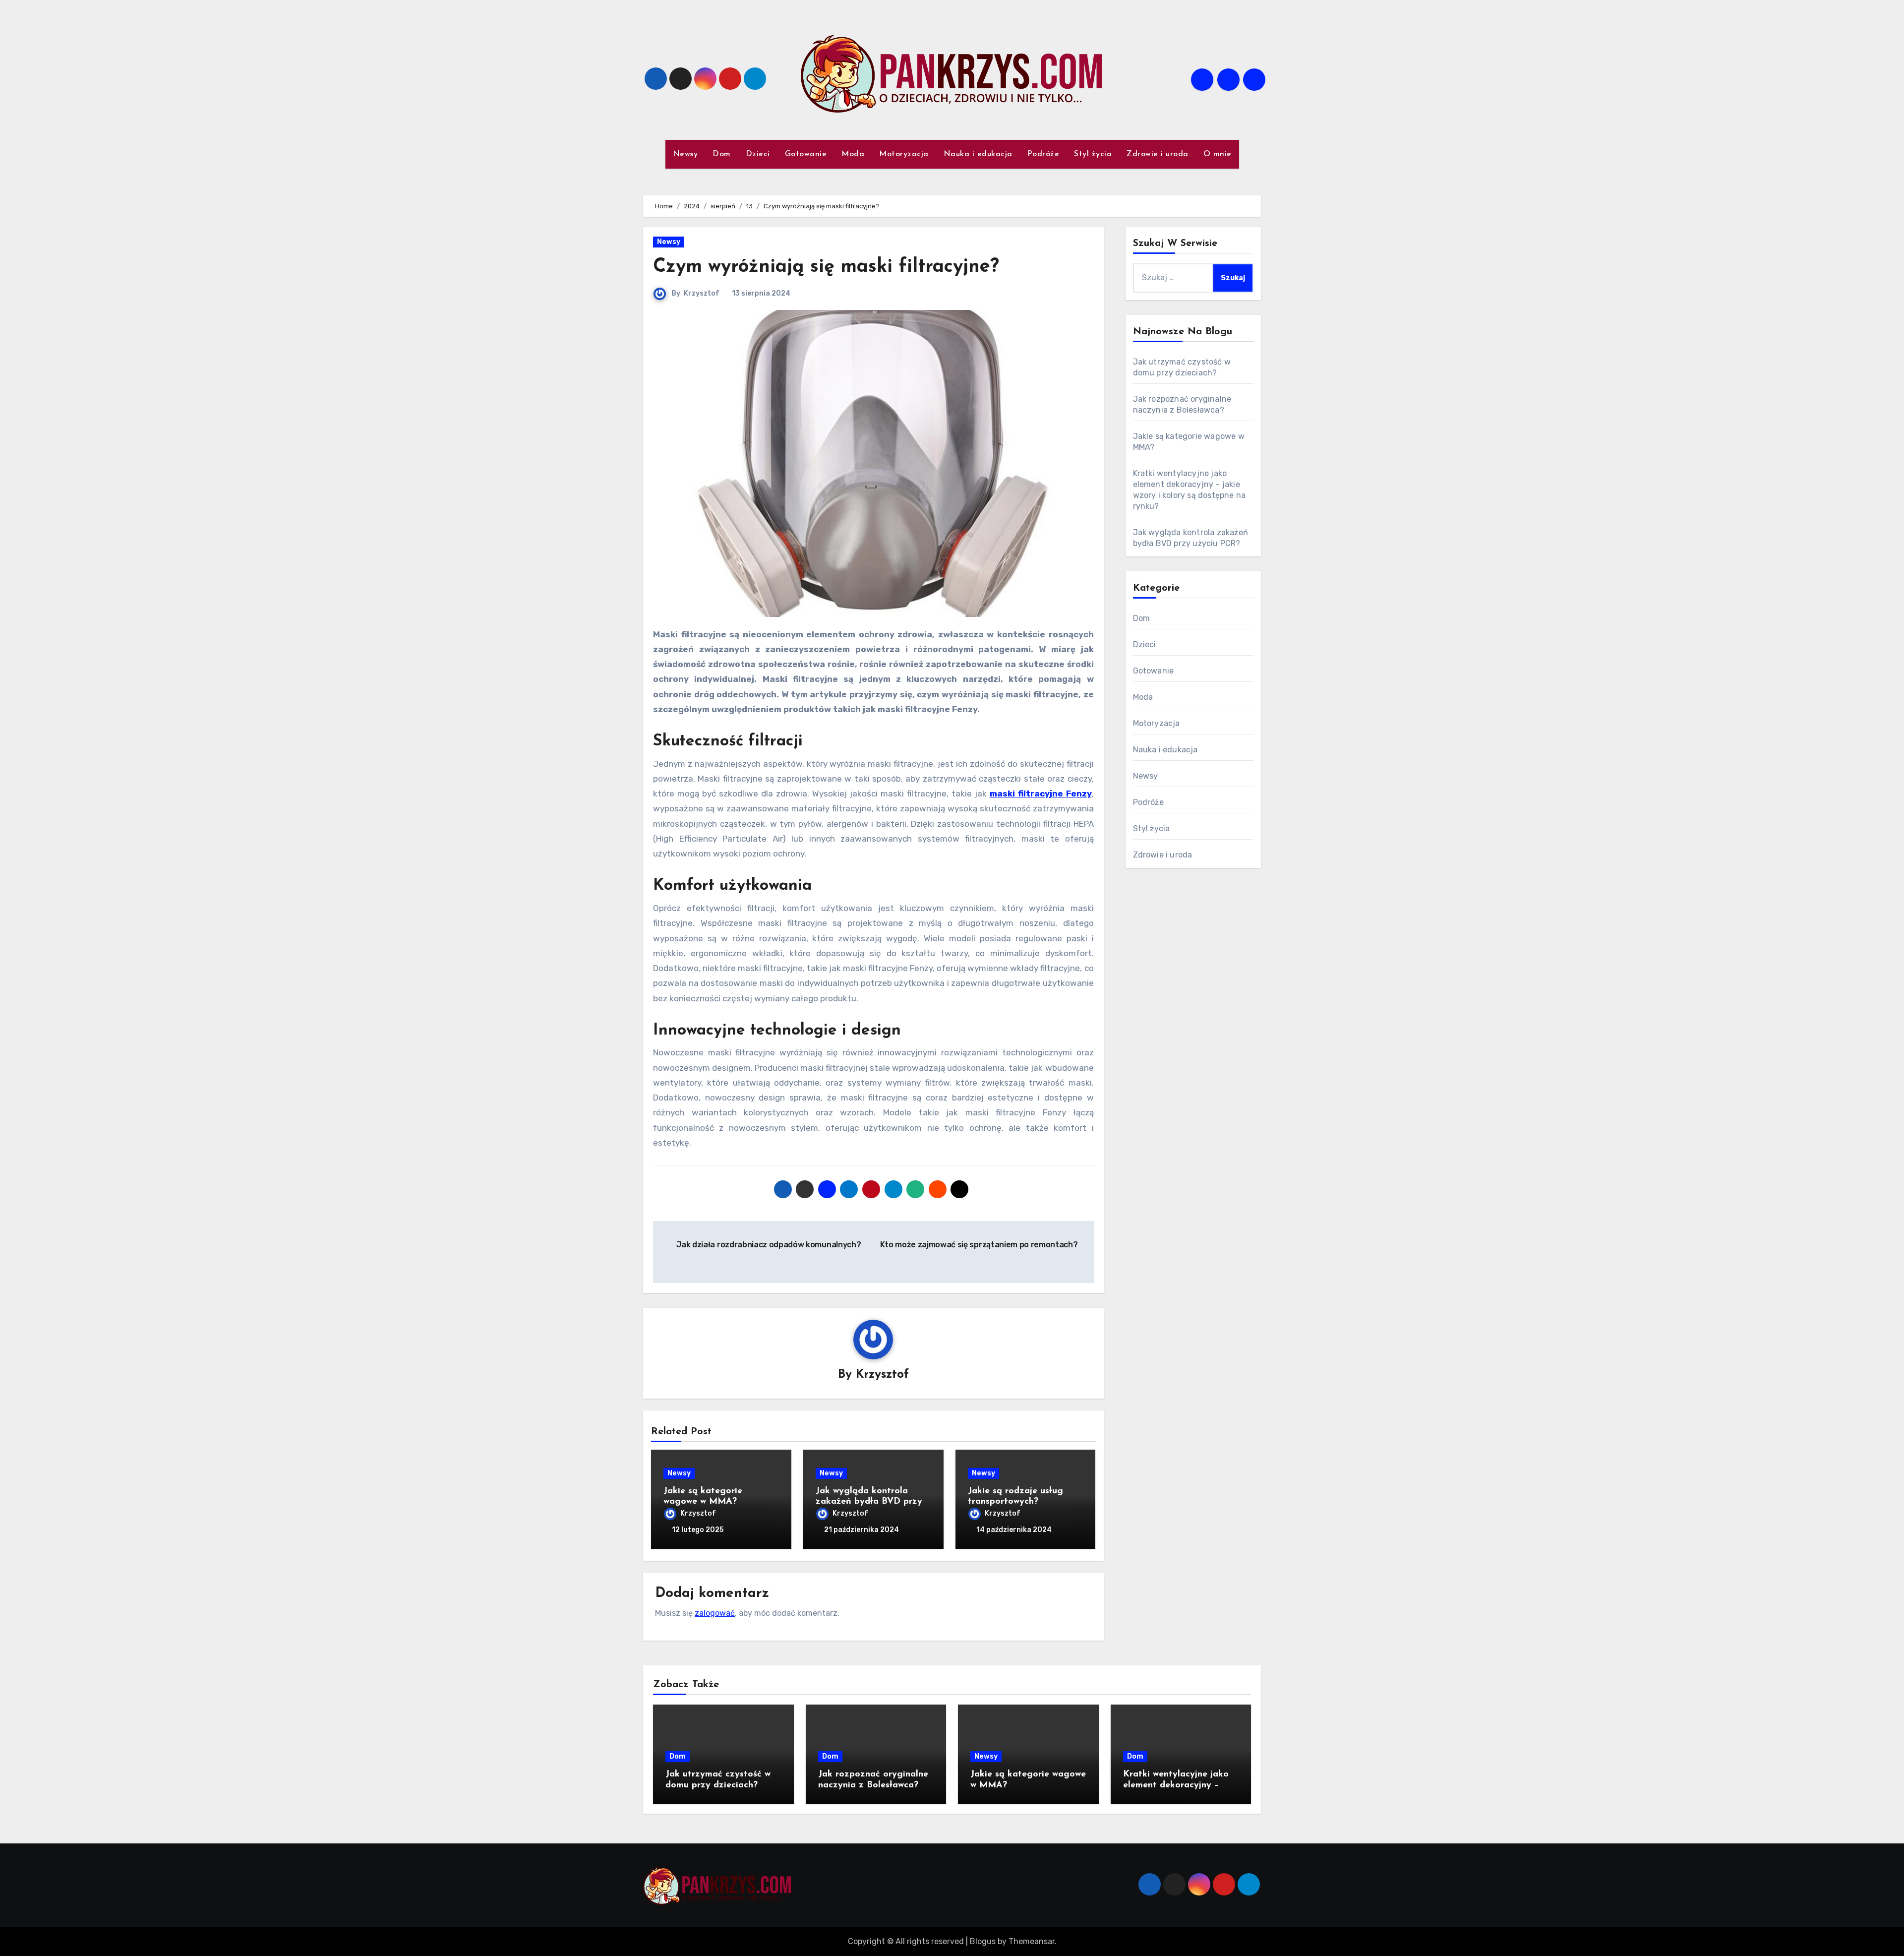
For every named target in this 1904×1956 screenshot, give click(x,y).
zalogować (715, 1613)
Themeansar (1032, 1941)
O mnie (1218, 154)
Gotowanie (806, 154)
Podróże (1043, 154)
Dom (722, 154)
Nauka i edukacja (978, 154)
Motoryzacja (904, 154)
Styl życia (1093, 154)
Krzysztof (702, 293)
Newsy (685, 154)
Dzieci (758, 154)
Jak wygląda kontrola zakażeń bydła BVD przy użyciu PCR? (869, 1502)
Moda (853, 154)
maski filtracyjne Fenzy (1041, 794)
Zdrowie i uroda (1158, 154)
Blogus (983, 1941)
